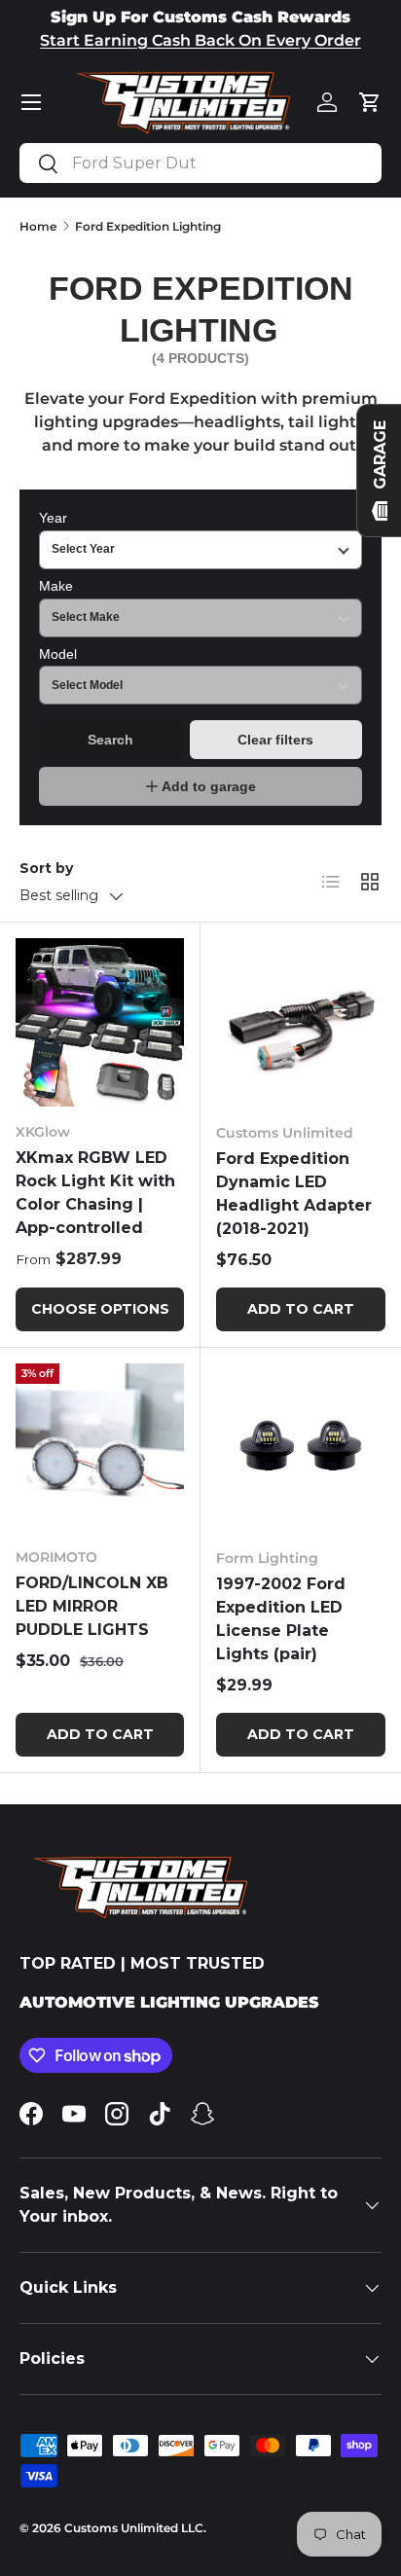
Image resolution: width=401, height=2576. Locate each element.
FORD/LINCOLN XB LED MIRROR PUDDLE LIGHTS (92, 1606)
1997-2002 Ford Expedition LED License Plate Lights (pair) (281, 1619)
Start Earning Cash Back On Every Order (200, 40)
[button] (370, 102)
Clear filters (275, 740)
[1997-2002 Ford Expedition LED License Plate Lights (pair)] (301, 1448)
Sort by (46, 868)
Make (56, 586)
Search (110, 740)
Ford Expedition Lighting (148, 226)
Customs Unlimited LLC (134, 2528)
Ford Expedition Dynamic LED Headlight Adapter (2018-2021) (294, 1194)
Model (58, 654)
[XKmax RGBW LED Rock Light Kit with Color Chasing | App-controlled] (100, 1022)
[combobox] (200, 163)
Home (38, 226)
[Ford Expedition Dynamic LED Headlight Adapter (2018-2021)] (301, 1023)
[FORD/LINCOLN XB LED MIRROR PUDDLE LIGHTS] (100, 1448)
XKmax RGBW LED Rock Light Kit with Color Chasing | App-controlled (95, 1193)
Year (53, 518)
